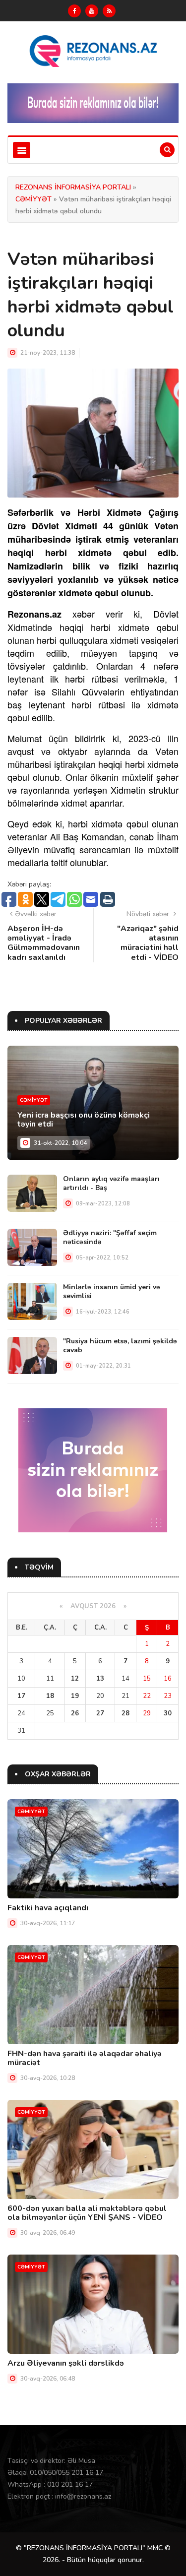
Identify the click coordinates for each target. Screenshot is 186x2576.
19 (75, 1696)
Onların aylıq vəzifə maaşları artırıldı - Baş (111, 1183)
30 (168, 1713)
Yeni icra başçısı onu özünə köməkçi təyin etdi (84, 1120)
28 (125, 1713)
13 (100, 1679)
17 (21, 1696)
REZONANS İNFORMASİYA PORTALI (73, 187)
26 (75, 1713)
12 (75, 1679)
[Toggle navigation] (22, 150)
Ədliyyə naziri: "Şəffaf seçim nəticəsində (110, 1237)
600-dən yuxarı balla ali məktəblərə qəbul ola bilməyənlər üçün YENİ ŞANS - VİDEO (87, 2213)
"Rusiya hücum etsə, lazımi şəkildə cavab (120, 1346)
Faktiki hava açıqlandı (48, 1908)
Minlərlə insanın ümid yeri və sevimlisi (112, 1291)
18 (50, 1696)
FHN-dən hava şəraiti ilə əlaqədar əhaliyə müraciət (85, 2058)
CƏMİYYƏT (33, 199)
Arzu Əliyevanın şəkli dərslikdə (66, 2363)
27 (100, 1713)
